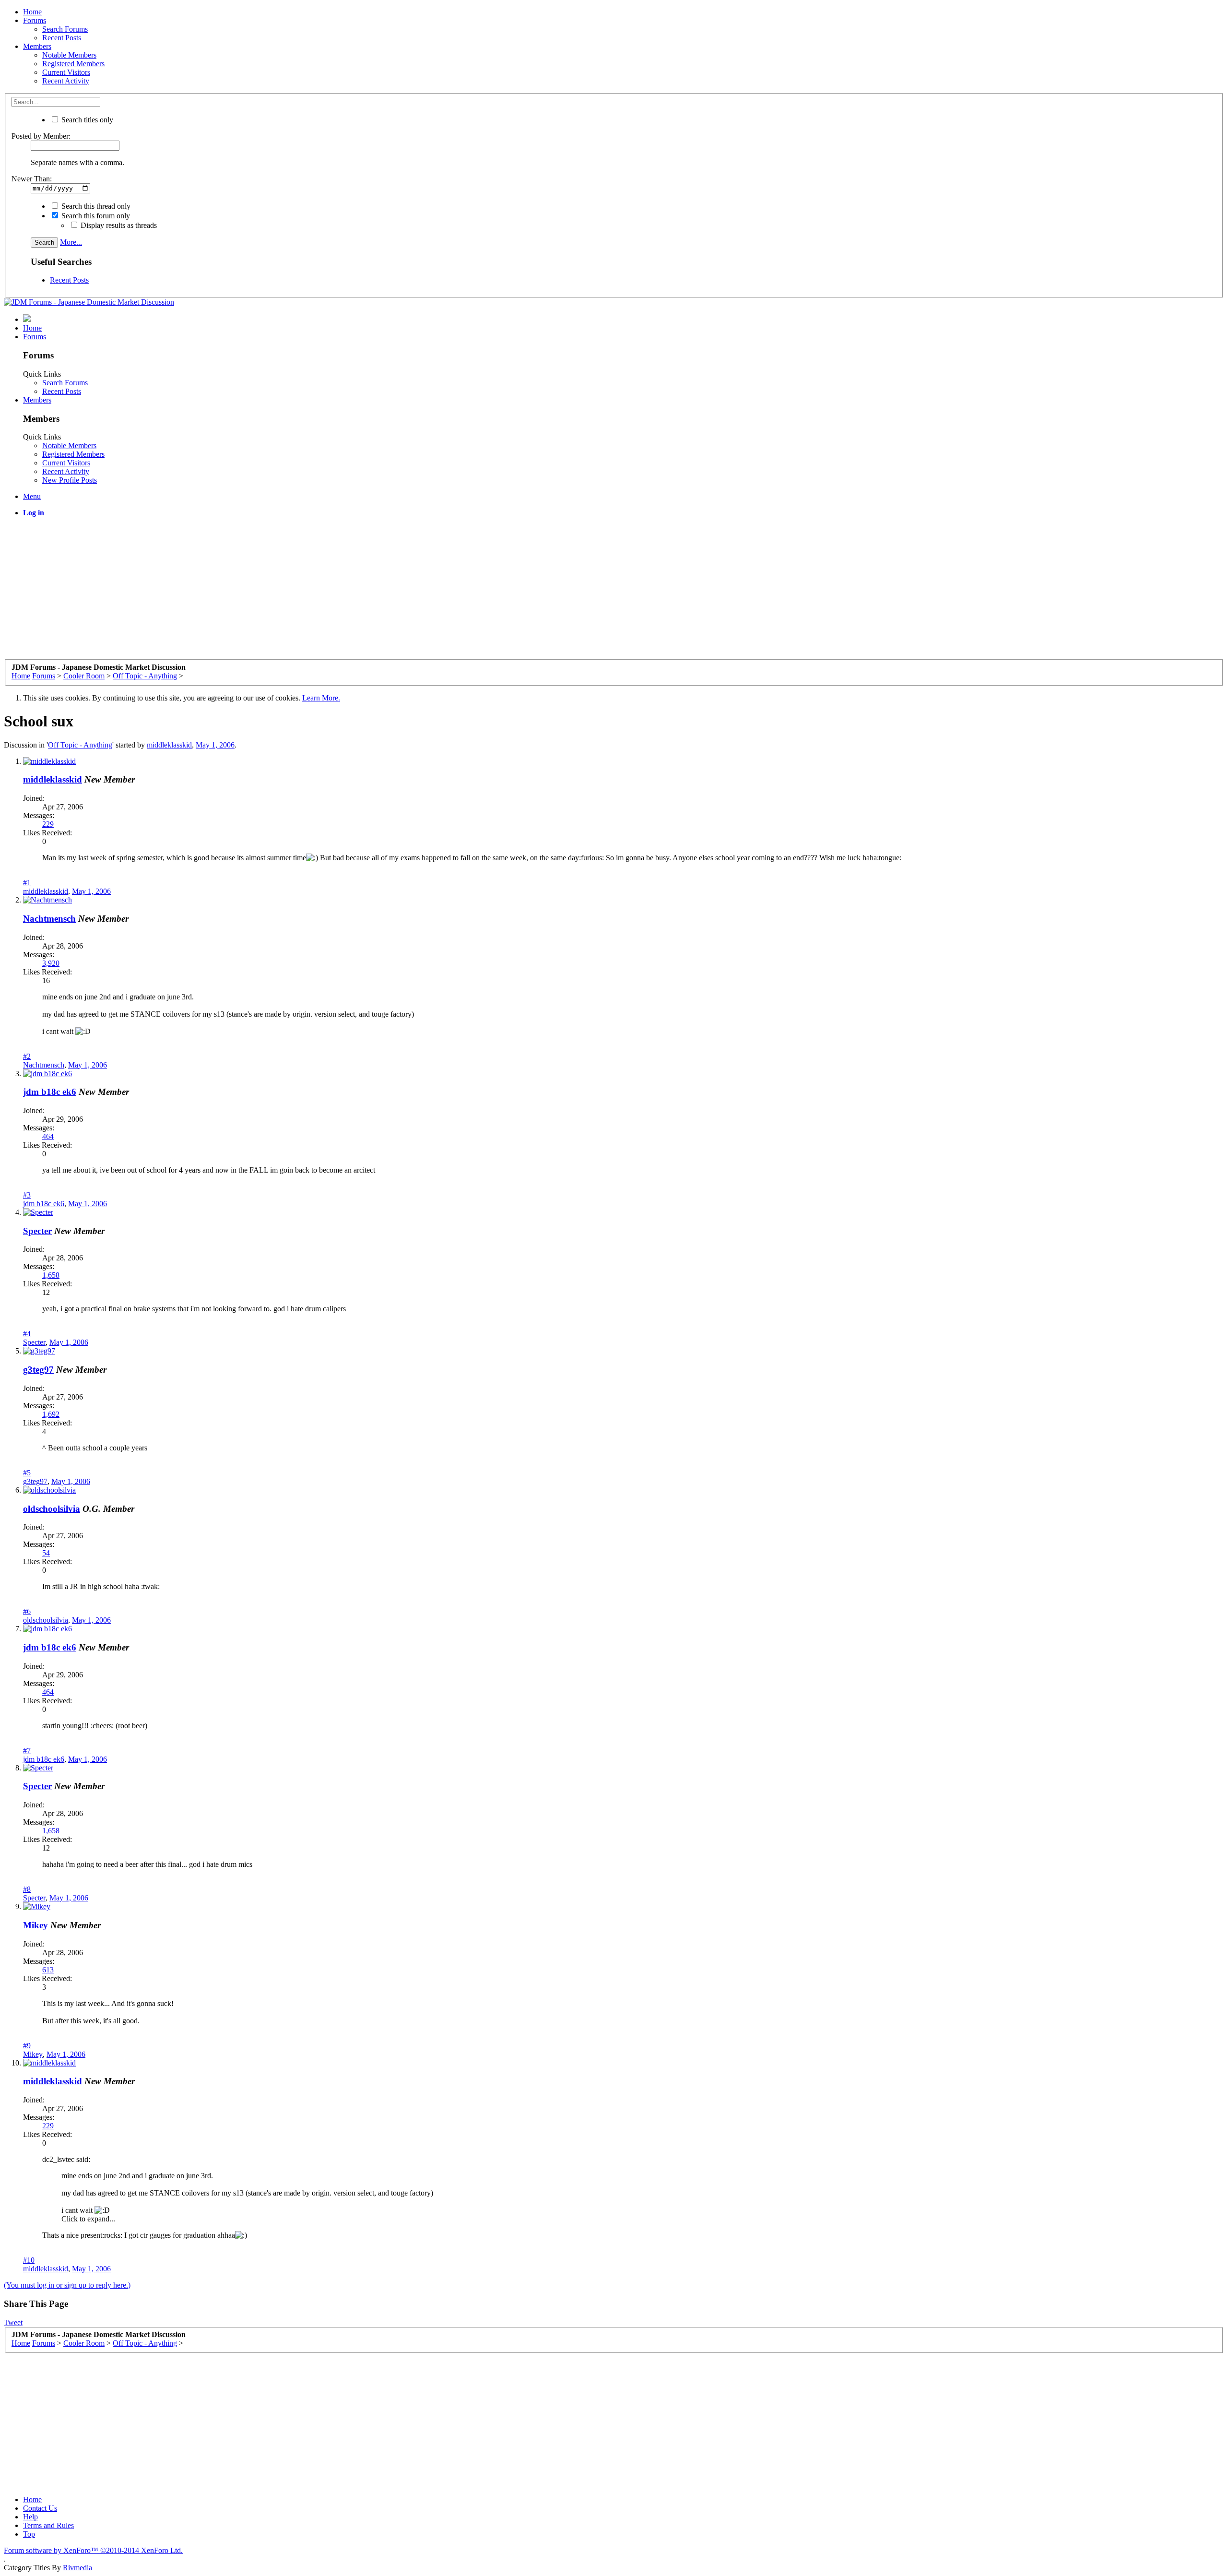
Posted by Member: (41, 136)
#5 (27, 1473)
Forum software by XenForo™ (93, 2550)
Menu (32, 496)
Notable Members (69, 55)
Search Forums (65, 29)
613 (48, 1970)
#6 (27, 1611)
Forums (35, 20)
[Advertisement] (292, 592)
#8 (27, 1889)
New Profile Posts (70, 480)
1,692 (51, 1414)
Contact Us (40, 2508)
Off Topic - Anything (80, 745)
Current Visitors (66, 72)
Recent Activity (66, 81)
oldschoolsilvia (52, 1509)
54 (46, 1553)
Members (37, 46)
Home (32, 12)
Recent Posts (62, 38)
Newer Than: (32, 179)
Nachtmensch (49, 919)
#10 (29, 2260)
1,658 (51, 1275)
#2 (27, 1056)
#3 (27, 1195)
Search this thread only (95, 206)
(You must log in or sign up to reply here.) (67, 2285)
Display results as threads (118, 225)
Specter (37, 1231)
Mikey (35, 1925)
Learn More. (321, 698)
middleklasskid (169, 745)
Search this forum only (95, 216)
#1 (27, 883)
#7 (27, 1751)
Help (30, 2517)
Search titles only (86, 120)
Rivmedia (77, 2568)
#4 (27, 1334)
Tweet (13, 2322)
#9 (27, 2046)
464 (48, 1136)
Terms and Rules (48, 2525)
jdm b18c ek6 (50, 1092)
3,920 (51, 963)
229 (48, 824)
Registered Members (73, 64)
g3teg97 (38, 1370)
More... (71, 242)
